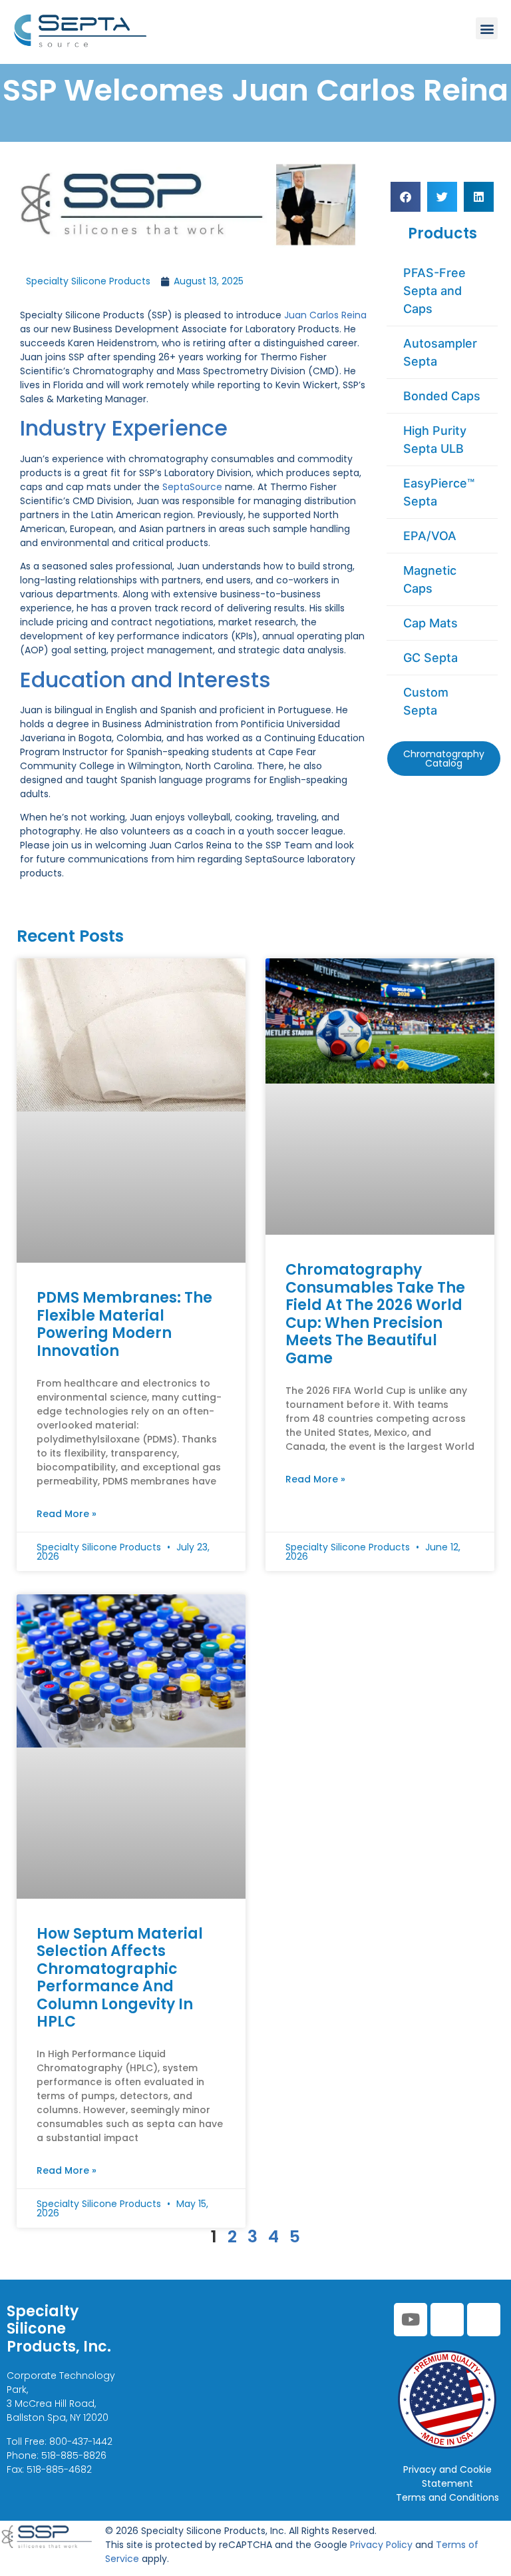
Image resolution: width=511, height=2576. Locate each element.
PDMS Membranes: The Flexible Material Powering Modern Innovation (124, 1324)
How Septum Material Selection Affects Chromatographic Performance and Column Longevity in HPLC (120, 1978)
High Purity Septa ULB (435, 440)
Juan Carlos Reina (325, 315)
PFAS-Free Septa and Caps (434, 291)
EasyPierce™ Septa (439, 492)
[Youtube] (411, 2320)
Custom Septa (426, 701)
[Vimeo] (484, 2320)
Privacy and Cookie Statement (447, 2476)
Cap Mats (430, 623)
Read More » (67, 1514)
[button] (487, 28)
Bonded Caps (442, 396)
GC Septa (430, 658)
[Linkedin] (447, 2320)
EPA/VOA (430, 536)
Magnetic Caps (430, 579)
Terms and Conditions (447, 2497)
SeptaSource (192, 487)
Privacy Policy (381, 2545)
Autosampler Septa (440, 352)
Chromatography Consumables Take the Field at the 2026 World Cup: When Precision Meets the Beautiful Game (375, 1314)
